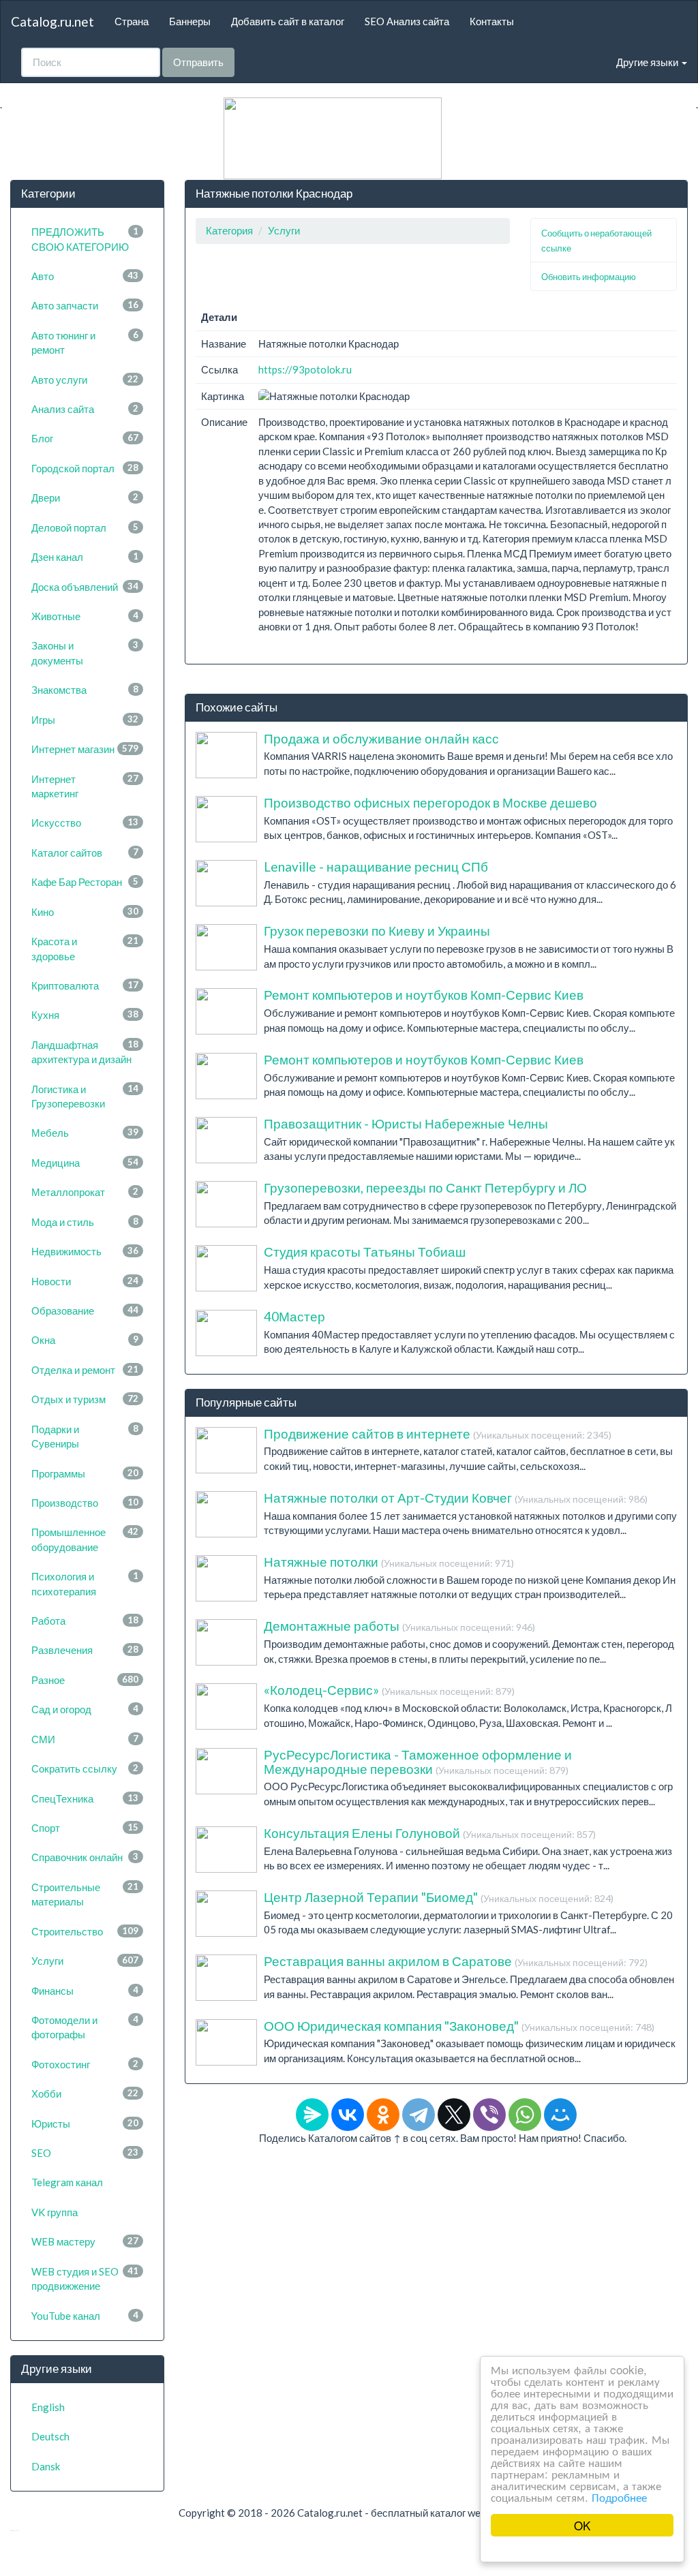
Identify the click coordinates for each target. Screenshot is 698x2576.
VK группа (55, 2212)
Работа (85, 1621)
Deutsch (50, 2436)
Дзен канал (85, 557)
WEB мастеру (85, 2241)
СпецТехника (85, 1798)
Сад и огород (85, 1709)
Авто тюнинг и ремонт (85, 342)
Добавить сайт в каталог (288, 21)
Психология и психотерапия (85, 1583)
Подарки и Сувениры (85, 1436)
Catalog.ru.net (52, 21)
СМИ (85, 1739)
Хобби (85, 2094)
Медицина (85, 1163)
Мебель (85, 1133)
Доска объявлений (85, 587)
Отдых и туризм (85, 1399)
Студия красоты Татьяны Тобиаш (365, 1252)
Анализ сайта (85, 409)
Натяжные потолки (389, 1562)
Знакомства (85, 690)
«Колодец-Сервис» (389, 1690)
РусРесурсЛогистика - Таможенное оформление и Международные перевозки (418, 1762)
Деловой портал (85, 527)
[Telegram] (419, 2115)
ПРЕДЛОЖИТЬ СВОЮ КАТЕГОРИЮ (85, 239)
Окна (85, 1340)
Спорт (85, 1828)
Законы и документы (85, 653)
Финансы (85, 1991)
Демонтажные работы (399, 1626)
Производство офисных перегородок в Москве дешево (430, 802)
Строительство (85, 1931)
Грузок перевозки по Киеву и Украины (377, 931)
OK (582, 2525)
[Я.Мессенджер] (312, 2115)
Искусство (85, 823)
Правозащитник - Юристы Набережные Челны (406, 1123)
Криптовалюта (85, 985)
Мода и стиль (85, 1222)
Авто (85, 276)
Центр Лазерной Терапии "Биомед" (439, 1897)
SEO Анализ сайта (407, 21)
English (48, 2407)
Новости (85, 1281)
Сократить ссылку (85, 1768)
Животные (85, 616)
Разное (85, 1680)
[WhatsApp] (525, 2115)
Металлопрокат (85, 1192)
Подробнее (619, 2497)
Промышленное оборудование (85, 1539)
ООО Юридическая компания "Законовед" (459, 2026)
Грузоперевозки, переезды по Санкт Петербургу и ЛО (425, 1187)
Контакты (492, 21)
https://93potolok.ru (305, 369)
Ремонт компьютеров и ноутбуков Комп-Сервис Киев (424, 995)
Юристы (85, 2123)
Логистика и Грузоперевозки (85, 1096)
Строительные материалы (85, 1894)
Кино (85, 912)
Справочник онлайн (85, 1857)
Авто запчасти (85, 305)
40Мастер (294, 1316)
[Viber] (489, 2115)
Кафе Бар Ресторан (85, 882)
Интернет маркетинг (85, 786)
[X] (454, 2115)
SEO (85, 2153)
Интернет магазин (85, 749)
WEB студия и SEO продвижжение (85, 2279)
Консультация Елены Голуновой (430, 1833)
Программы (85, 1473)
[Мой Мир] (560, 2115)
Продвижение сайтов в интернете (438, 1433)
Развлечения (85, 1650)
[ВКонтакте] (348, 2115)
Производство (85, 1503)
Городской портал (85, 468)
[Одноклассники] (383, 2115)
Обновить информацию (589, 277)
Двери (85, 497)
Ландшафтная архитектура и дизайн (85, 1052)
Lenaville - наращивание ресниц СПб (376, 867)
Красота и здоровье (85, 948)
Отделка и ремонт (85, 1370)
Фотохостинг (85, 2064)
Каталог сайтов (85, 853)
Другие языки (648, 62)
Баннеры (190, 21)
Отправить (198, 62)
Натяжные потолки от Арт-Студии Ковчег (456, 1498)
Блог (85, 438)
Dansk (46, 2466)
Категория (229, 230)
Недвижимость (85, 1251)
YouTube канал (85, 2316)
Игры (85, 720)
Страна (132, 21)
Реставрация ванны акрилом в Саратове (456, 1961)
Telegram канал (67, 2182)
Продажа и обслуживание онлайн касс (381, 738)
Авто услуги (85, 380)
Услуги (85, 1961)
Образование (85, 1310)
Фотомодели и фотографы (85, 2027)
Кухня (85, 1015)
